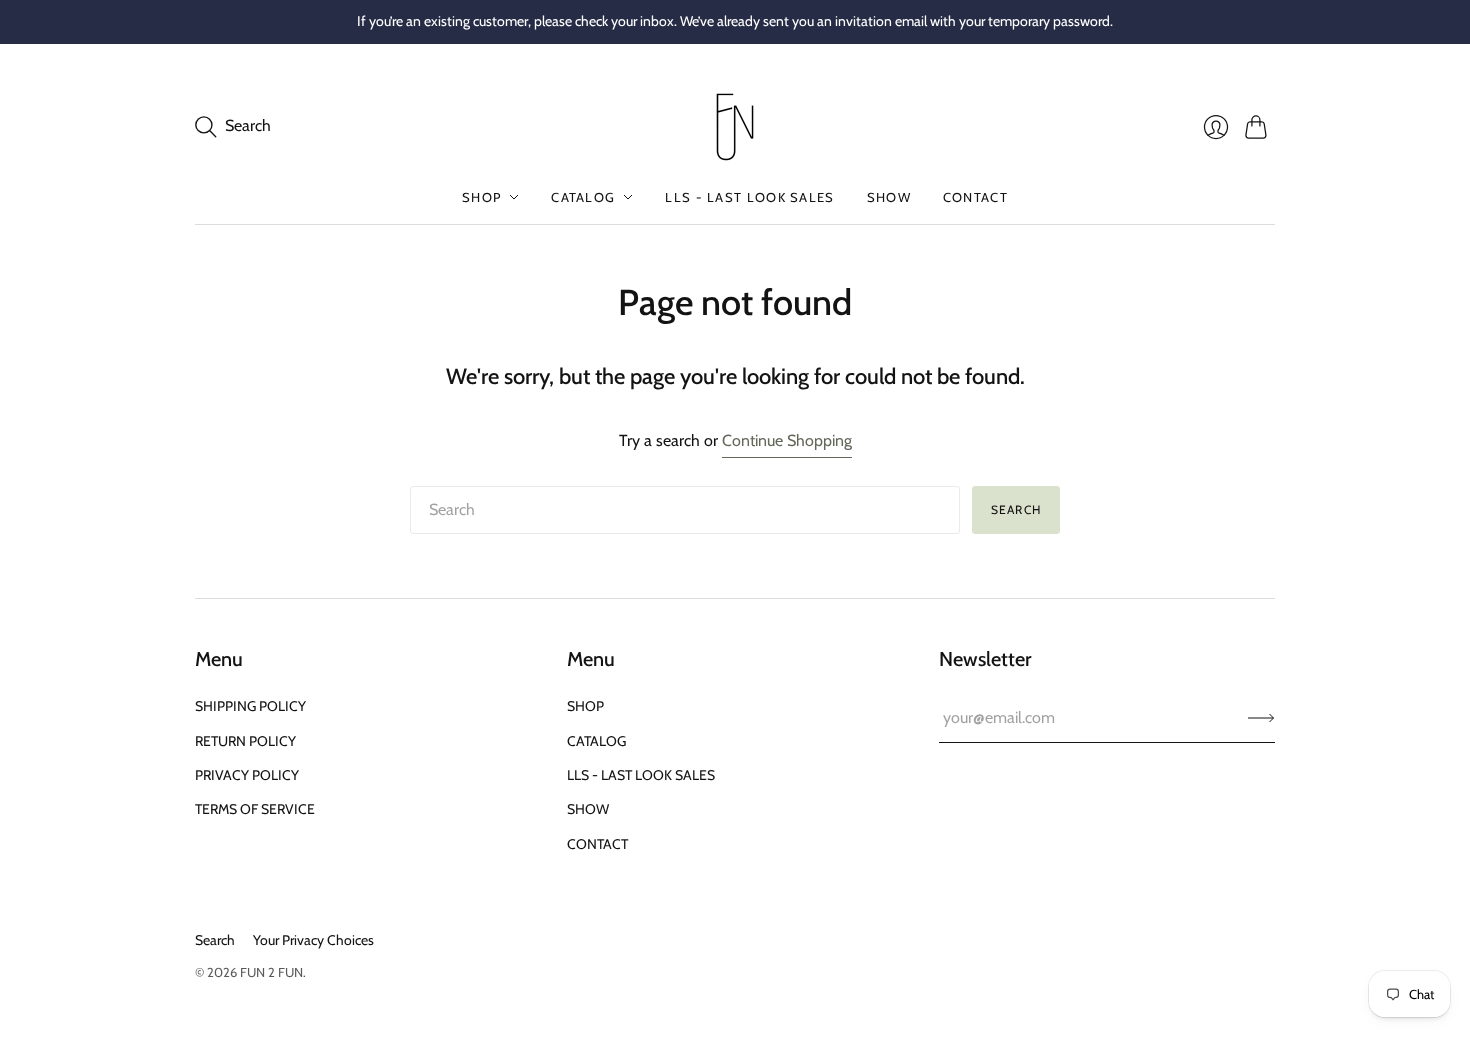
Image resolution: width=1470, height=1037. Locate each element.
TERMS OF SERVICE (255, 809)
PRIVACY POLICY (247, 775)
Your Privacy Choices (313, 940)
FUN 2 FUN (271, 972)
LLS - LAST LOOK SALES (749, 197)
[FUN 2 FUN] (735, 127)
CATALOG (583, 197)
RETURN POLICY (245, 741)
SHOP (481, 197)
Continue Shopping (787, 440)
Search (1016, 509)
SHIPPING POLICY (250, 706)
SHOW (889, 197)
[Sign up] (1261, 718)
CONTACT (975, 197)
